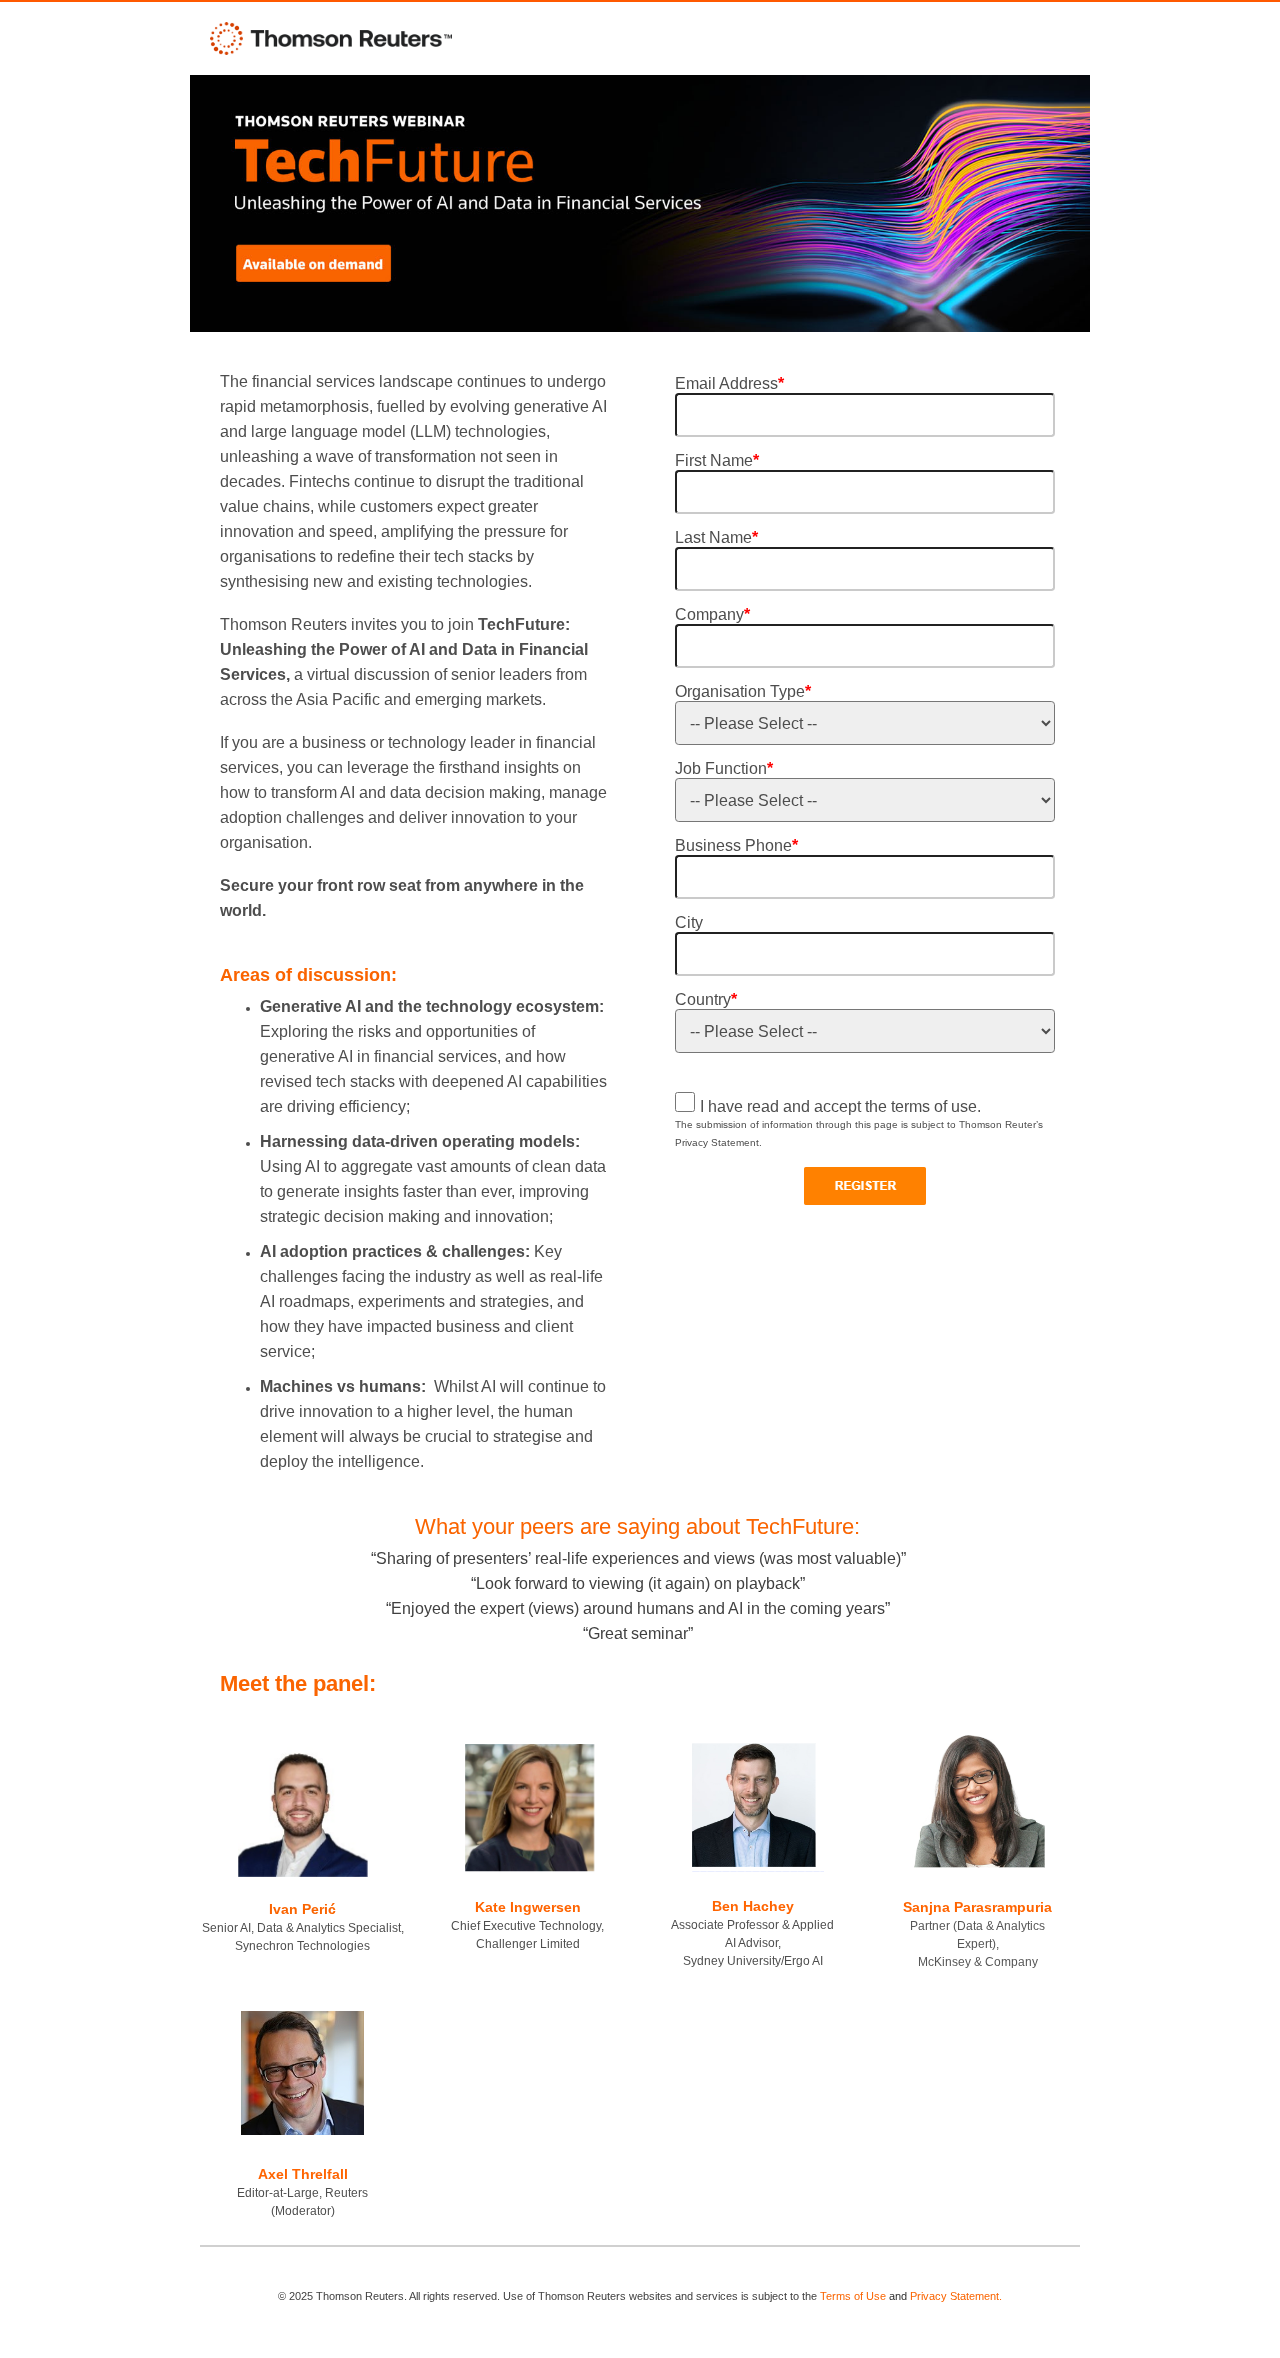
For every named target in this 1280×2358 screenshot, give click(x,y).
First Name (717, 460)
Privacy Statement (954, 2296)
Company (712, 614)
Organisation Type (743, 691)
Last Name (716, 537)
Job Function (724, 768)
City (689, 922)
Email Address (729, 383)
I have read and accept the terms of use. (840, 1106)
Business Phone (736, 845)
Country (706, 999)
